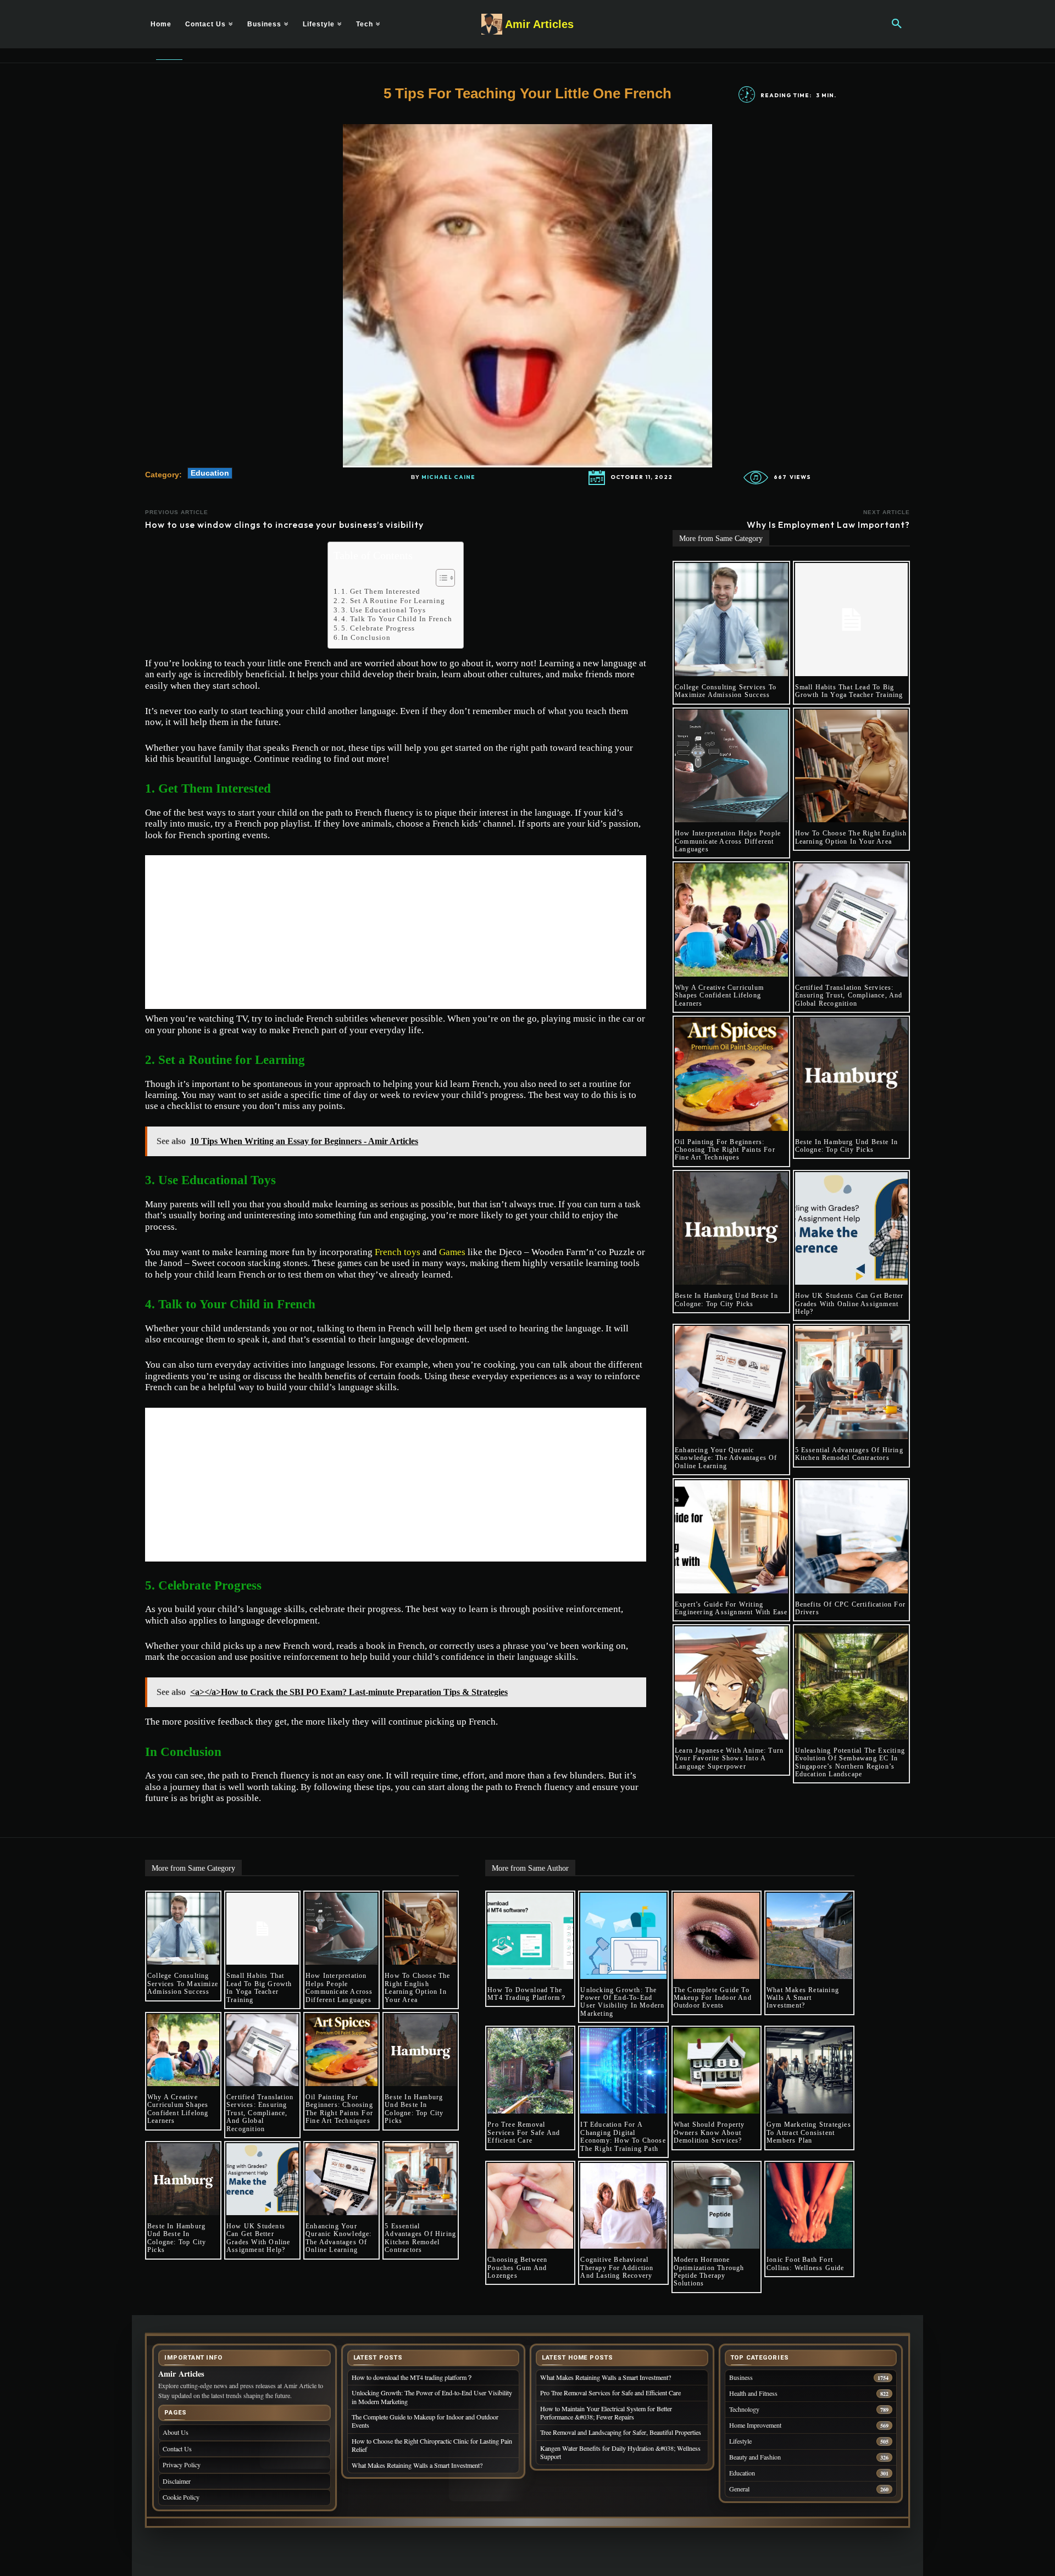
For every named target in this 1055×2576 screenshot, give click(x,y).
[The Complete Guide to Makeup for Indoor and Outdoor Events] (717, 1936)
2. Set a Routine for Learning (393, 601)
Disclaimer (177, 2481)
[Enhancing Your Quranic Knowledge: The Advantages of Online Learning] (731, 1382)
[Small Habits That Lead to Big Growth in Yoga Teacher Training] (852, 620)
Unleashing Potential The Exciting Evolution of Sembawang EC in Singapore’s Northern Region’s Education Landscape (850, 1762)
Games (452, 1252)
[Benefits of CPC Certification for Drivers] (852, 1537)
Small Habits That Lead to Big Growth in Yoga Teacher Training (849, 691)
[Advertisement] (396, 932)
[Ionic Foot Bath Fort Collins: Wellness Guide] (809, 2206)
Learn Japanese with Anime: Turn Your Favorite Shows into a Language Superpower (729, 1758)
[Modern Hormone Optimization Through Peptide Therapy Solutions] (717, 2206)
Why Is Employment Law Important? (828, 525)
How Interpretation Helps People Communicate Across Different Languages (728, 841)
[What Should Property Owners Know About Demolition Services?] (717, 2071)
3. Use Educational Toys (384, 610)
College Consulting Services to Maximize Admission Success (726, 691)
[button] (897, 24)
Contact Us (177, 2449)
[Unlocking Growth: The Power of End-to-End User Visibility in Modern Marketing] (623, 1936)
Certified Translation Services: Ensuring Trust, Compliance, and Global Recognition (849, 996)
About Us (176, 2432)
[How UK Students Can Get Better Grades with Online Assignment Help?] (852, 1229)
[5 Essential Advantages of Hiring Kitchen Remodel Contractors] (852, 1382)
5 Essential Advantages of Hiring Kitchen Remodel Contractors (849, 1454)
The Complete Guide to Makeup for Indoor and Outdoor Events (713, 1998)
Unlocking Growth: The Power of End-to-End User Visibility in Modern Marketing (622, 2002)
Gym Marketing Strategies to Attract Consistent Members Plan (809, 2132)
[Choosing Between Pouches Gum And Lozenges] (530, 2206)
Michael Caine (448, 477)
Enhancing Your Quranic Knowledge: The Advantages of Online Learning (726, 1458)
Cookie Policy (181, 2497)
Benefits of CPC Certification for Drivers (851, 1608)
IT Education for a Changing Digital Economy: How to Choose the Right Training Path (623, 2136)
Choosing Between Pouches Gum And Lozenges (517, 2268)
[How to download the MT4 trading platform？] (530, 1936)
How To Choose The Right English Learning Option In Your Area (851, 837)
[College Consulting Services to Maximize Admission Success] (731, 620)
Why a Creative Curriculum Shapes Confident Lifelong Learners (719, 996)
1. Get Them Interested (381, 591)
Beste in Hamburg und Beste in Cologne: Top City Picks (847, 1146)
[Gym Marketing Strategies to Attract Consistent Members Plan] (809, 2071)
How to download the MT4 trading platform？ (527, 1994)
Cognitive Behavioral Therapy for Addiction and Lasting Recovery (617, 2268)
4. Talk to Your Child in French (397, 619)
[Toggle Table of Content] (440, 578)
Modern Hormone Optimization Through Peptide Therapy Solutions (709, 2271)
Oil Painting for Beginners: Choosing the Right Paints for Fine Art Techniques (725, 1150)
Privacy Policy (182, 2465)
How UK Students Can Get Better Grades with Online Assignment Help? (849, 1304)
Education (210, 473)
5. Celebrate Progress (378, 628)
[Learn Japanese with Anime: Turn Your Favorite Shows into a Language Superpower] (731, 1683)
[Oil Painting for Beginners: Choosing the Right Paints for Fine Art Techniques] (731, 1074)
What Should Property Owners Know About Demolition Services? (709, 2132)
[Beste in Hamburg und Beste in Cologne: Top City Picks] (852, 1074)
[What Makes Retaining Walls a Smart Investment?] (809, 1936)
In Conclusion (366, 637)
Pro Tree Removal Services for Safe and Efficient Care (524, 2132)
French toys (398, 1252)
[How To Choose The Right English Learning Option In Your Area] (852, 766)
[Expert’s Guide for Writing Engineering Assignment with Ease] (731, 1537)
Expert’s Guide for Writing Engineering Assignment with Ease (731, 1608)
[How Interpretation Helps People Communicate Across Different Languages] (731, 766)
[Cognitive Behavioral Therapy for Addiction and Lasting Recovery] (623, 2206)
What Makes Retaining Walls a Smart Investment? (803, 1998)
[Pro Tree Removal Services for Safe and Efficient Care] (530, 2071)
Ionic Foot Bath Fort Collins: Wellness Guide (806, 2263)
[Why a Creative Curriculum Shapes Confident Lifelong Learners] (731, 920)
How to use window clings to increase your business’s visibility (284, 525)
